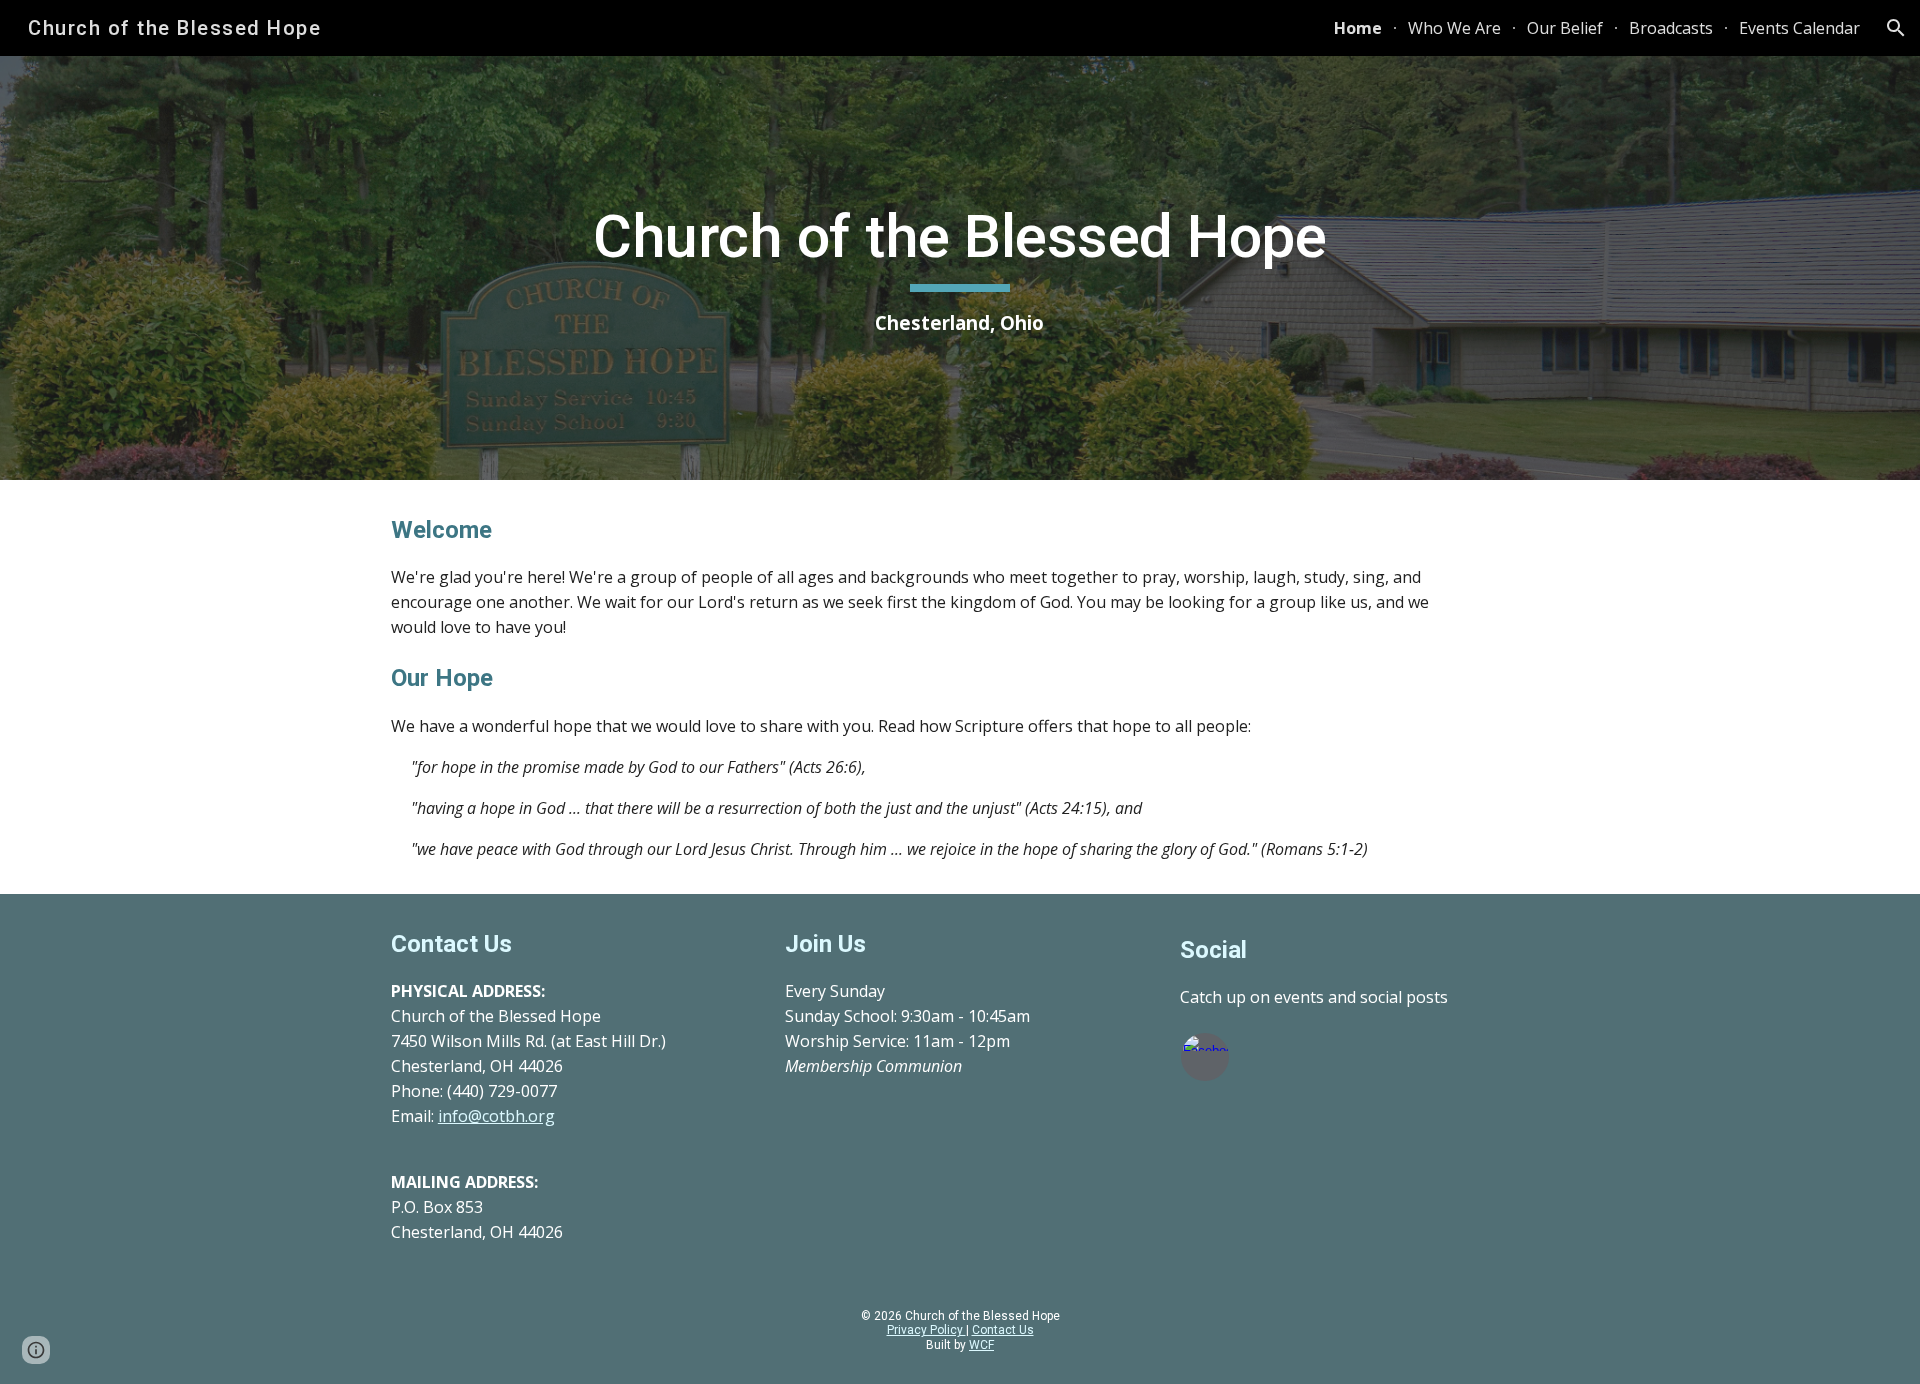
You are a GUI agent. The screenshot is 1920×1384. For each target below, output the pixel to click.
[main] (960, 268)
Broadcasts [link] (1671, 28)
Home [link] (1358, 28)
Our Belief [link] (1565, 28)
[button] (1896, 28)
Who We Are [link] (1454, 28)
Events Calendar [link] (1799, 28)
